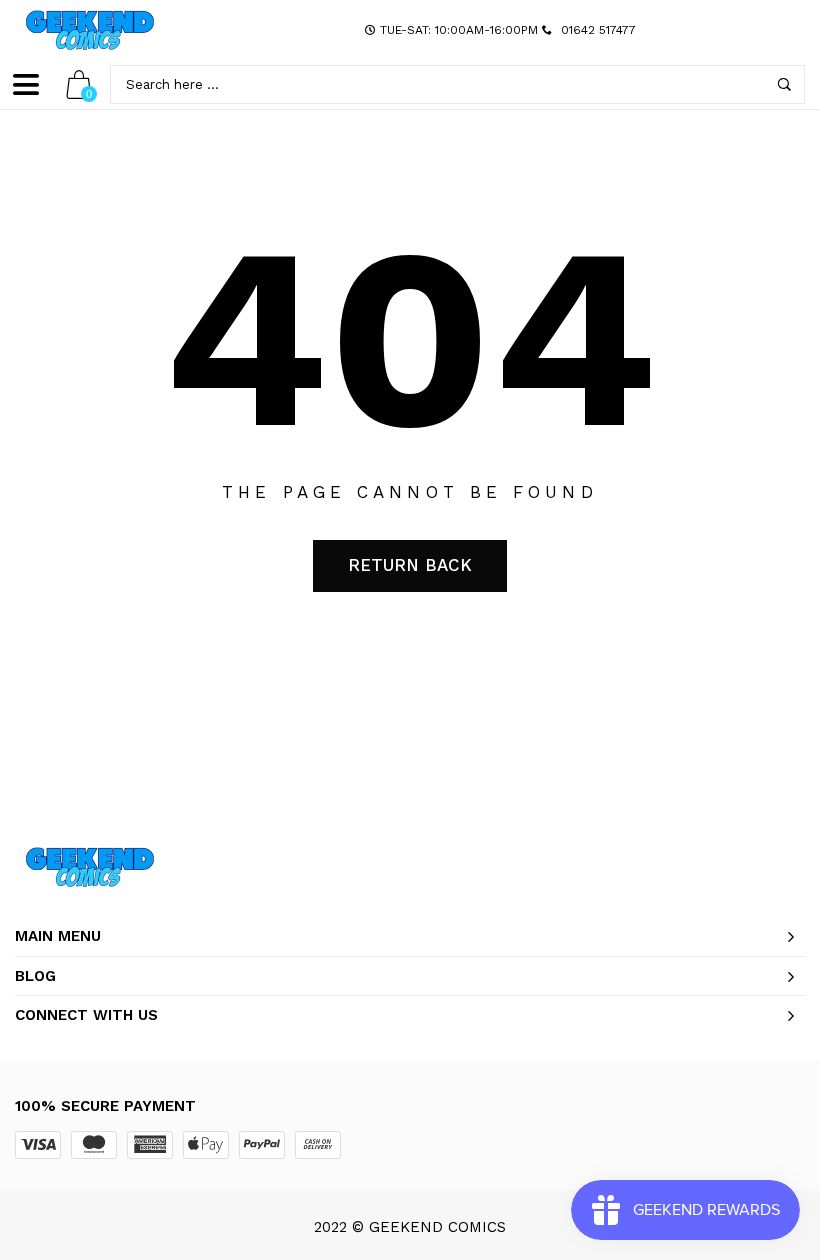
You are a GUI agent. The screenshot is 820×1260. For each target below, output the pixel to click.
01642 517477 (598, 30)
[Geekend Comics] (90, 30)
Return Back (410, 565)
